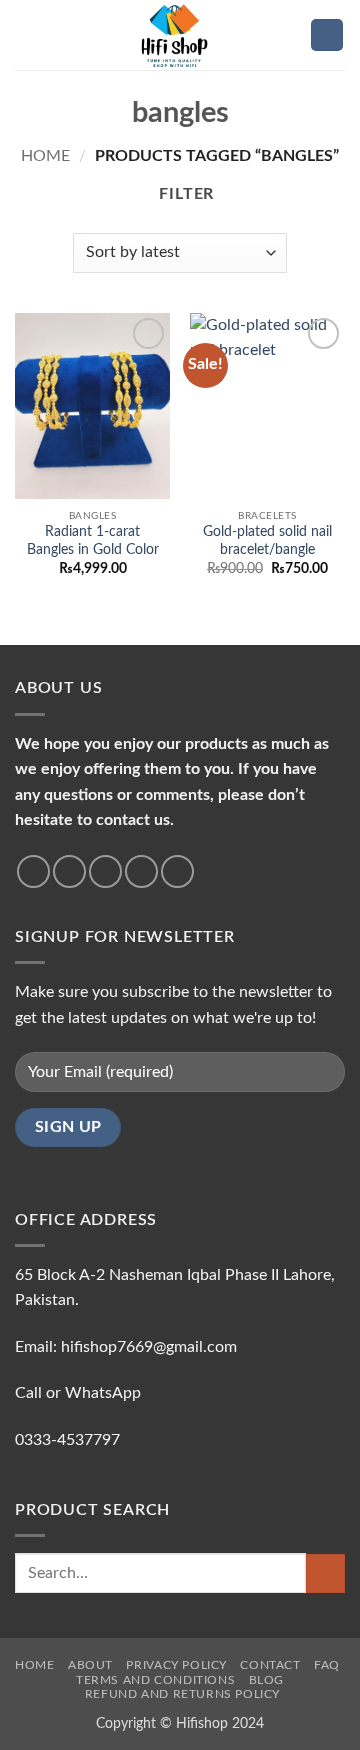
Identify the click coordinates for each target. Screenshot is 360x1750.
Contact (270, 1665)
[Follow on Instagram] (69, 871)
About (90, 1665)
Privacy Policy (176, 1665)
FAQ (327, 1665)
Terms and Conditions (155, 1680)
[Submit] (325, 1573)
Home (45, 156)
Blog (266, 1680)
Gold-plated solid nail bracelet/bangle (267, 541)
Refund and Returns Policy (182, 1694)
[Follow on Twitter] (105, 871)
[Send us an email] (141, 871)
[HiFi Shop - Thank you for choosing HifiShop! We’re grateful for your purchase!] (180, 35)
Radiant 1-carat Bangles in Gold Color (93, 541)
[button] (27, 34)
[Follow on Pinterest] (177, 871)
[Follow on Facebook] (33, 871)
